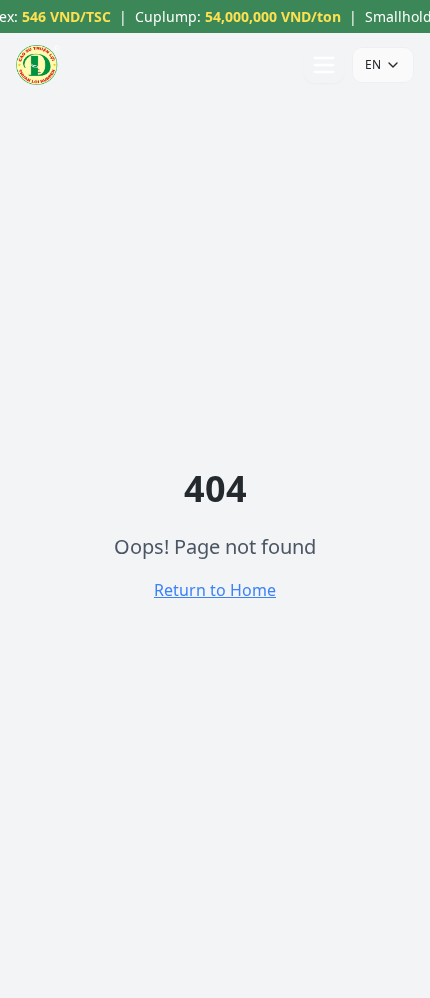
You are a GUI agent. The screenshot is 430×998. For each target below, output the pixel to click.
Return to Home (215, 590)
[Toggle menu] (324, 65)
